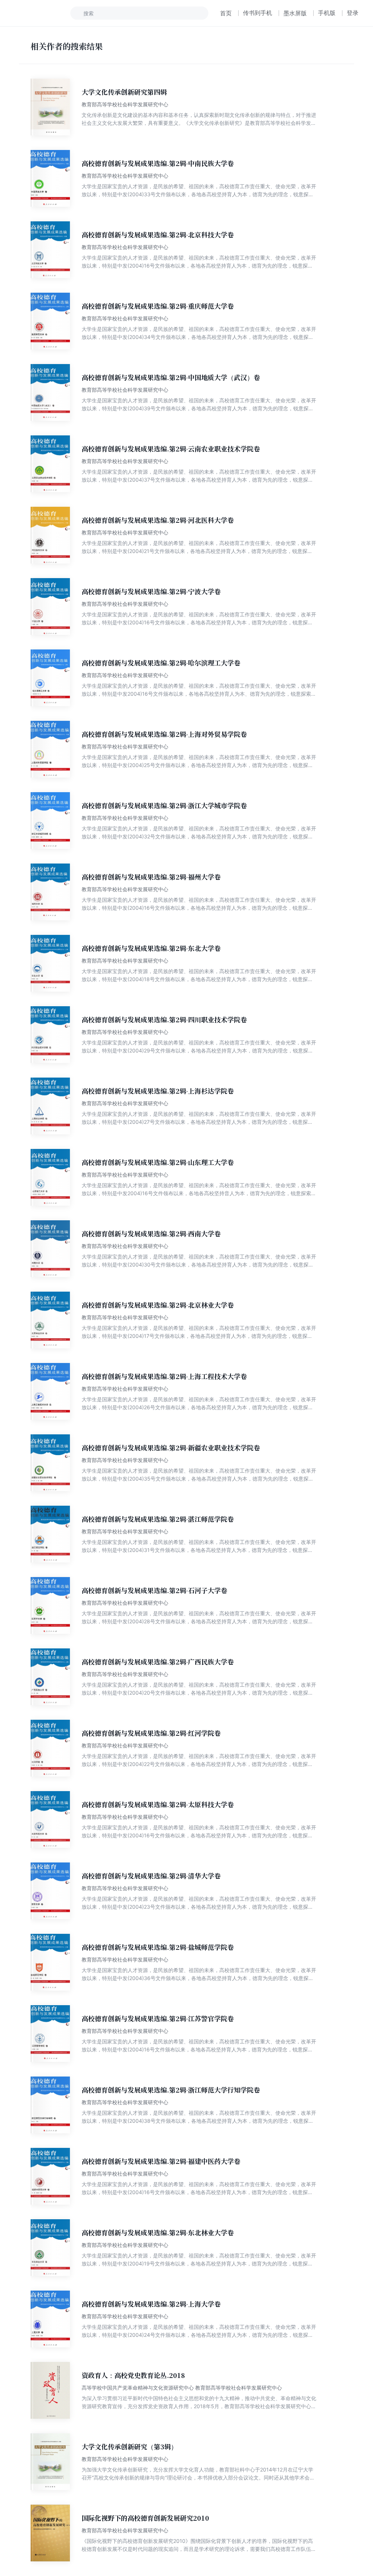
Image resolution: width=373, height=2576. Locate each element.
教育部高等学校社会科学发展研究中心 (125, 104)
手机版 (327, 13)
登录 (353, 13)
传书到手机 (258, 13)
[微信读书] (39, 13)
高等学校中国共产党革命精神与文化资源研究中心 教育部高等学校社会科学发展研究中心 (182, 2388)
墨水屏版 (295, 13)
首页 (226, 13)
